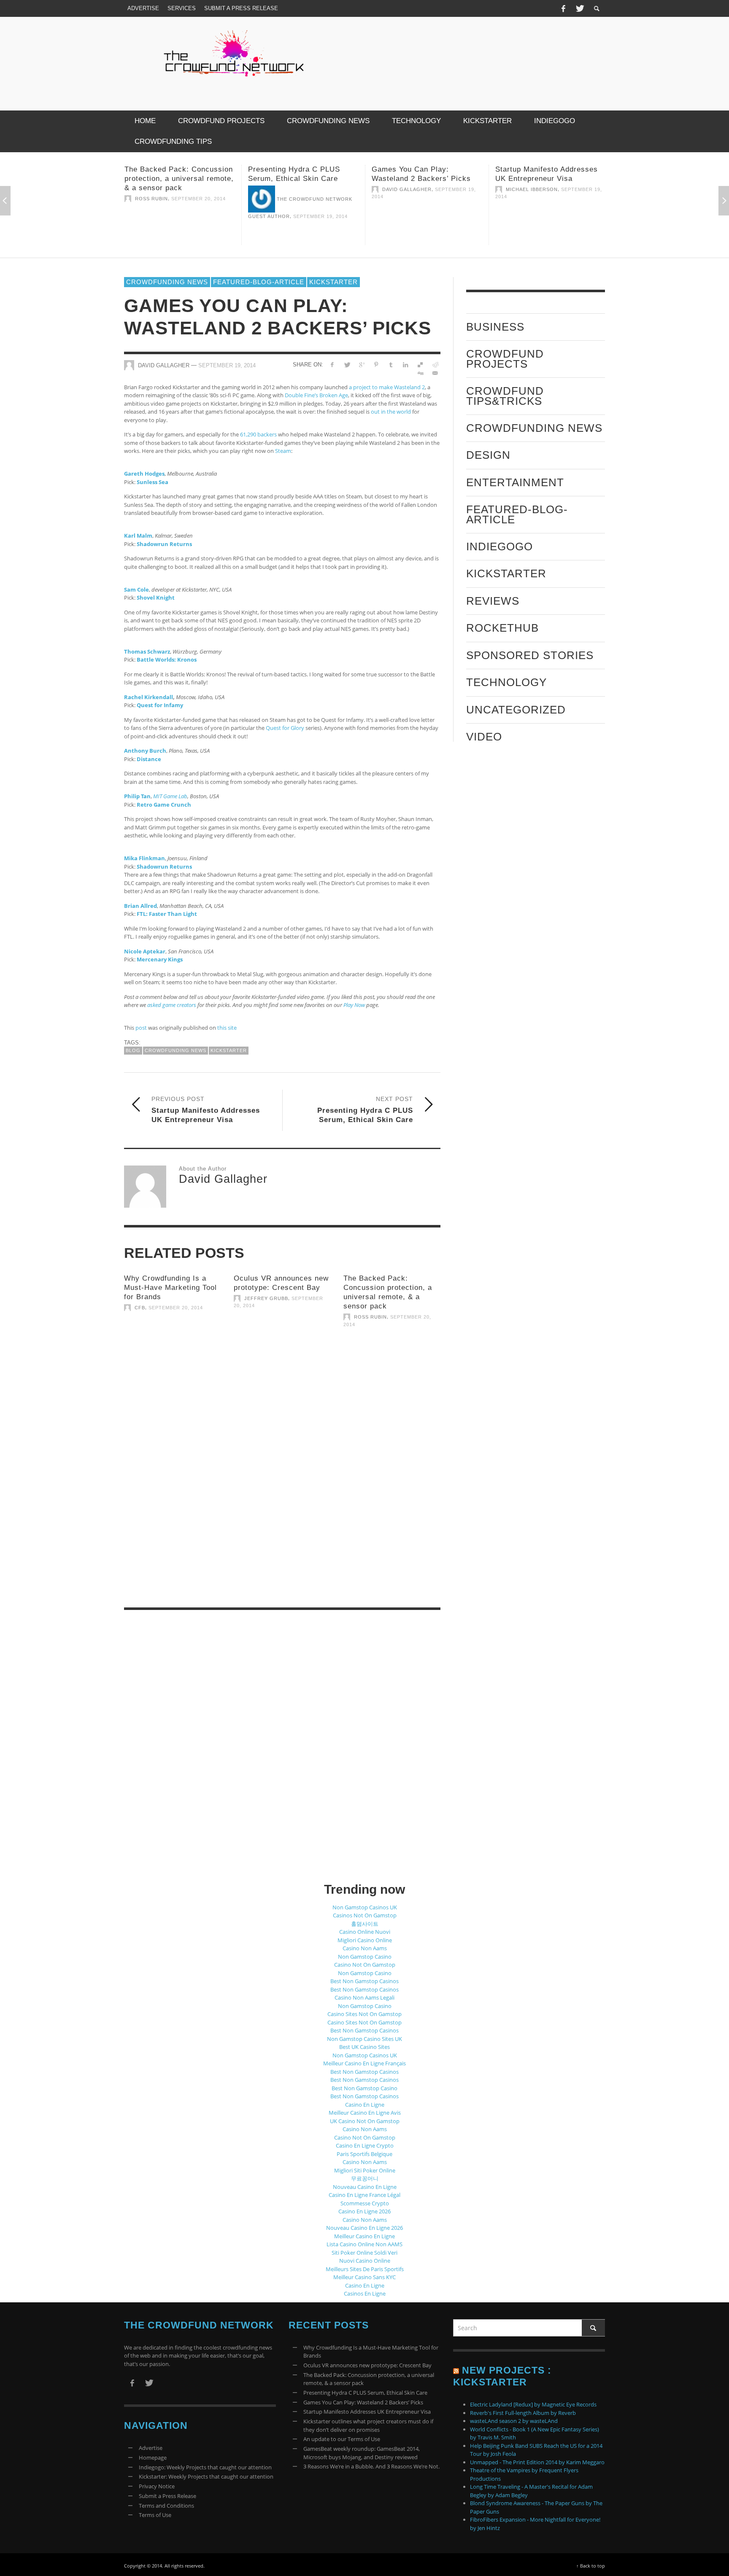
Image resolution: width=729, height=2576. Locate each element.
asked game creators (172, 1005)
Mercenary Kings (160, 959)
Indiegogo (499, 546)
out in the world (391, 412)
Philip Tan (137, 796)
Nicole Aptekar (145, 951)
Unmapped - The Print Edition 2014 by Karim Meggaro (537, 2462)
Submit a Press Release (167, 2496)
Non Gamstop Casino (365, 1957)
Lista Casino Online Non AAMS (364, 2244)
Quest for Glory (285, 728)
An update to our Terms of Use (342, 2439)
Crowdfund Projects (505, 359)
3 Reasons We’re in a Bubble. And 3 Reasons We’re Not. (371, 2466)
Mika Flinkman (144, 858)
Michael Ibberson (408, 189)
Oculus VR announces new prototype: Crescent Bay (367, 2365)
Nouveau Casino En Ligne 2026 (364, 2228)
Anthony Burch (145, 751)
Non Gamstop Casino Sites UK (364, 2039)
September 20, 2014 (176, 1308)
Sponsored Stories (530, 655)
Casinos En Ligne (365, 2293)
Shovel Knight (156, 598)
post (141, 1028)
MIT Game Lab (170, 796)
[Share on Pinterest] (376, 364)
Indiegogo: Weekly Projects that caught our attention (205, 2467)
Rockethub (502, 628)
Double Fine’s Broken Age (316, 395)
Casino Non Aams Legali (364, 1997)
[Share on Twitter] (347, 364)
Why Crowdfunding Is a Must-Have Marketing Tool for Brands (170, 1288)
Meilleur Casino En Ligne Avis (365, 2113)
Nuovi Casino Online (365, 2261)
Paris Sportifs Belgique (364, 2154)
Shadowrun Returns (164, 544)
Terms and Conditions (166, 2506)
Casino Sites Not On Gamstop (364, 2014)
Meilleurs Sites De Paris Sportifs (365, 2269)
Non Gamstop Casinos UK (365, 1907)
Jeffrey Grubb (266, 1298)
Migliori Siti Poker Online (365, 2170)
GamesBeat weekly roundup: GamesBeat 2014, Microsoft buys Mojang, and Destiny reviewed (362, 2453)
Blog (133, 1050)
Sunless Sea (153, 482)
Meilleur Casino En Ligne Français (364, 2063)
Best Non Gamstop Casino (364, 2088)
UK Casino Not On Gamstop (365, 2121)
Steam (283, 451)
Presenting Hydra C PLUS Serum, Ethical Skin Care (365, 2393)
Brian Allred (140, 905)
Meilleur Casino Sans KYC (364, 2277)
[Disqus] (282, 1483)
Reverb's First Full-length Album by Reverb (523, 2413)
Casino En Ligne (365, 2105)
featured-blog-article (259, 282)
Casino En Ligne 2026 (364, 2211)
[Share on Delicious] (420, 364)
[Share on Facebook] (332, 364)
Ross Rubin (370, 1317)
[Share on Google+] (361, 364)
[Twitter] (579, 8)
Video (484, 736)
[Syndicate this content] (456, 2370)
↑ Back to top (591, 2566)
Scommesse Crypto (365, 2203)
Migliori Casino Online (365, 1940)
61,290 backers (258, 434)
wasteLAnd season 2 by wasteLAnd (514, 2421)
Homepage (153, 2458)
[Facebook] (563, 8)
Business (495, 327)
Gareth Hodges (144, 474)
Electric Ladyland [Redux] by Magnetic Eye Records (533, 2404)
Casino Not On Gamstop (365, 1965)
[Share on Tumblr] (391, 364)
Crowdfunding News (167, 282)
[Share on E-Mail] (435, 373)
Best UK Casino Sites (364, 2047)
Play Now (354, 1005)
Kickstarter (333, 282)
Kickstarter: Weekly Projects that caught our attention (206, 2476)
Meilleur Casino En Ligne (364, 2236)
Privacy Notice (157, 2486)
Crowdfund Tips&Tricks (505, 396)
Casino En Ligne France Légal (364, 2195)
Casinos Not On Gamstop (365, 1915)
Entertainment (515, 482)
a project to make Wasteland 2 (387, 387)
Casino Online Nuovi (365, 1932)
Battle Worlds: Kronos (167, 659)
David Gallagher (283, 189)
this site (227, 1028)
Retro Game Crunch (165, 804)
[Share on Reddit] (435, 364)
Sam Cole (136, 589)
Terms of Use (155, 2515)
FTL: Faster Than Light (167, 914)
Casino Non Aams (365, 1948)
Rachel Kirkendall (148, 697)
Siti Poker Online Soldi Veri (364, 2253)
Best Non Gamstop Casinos (364, 1981)
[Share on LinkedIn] (406, 364)
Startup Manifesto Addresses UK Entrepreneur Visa (367, 2412)
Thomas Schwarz (147, 651)
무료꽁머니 (365, 2178)
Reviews (493, 600)
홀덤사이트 (365, 1924)
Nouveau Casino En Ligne (365, 2187)
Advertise (151, 2448)
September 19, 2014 (197, 216)
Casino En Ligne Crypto (365, 2145)
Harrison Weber (530, 199)
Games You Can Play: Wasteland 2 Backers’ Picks (363, 2402)
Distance (149, 759)
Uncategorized (516, 709)
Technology (506, 682)
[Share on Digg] (420, 373)
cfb (140, 1308)
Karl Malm (138, 536)
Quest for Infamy (160, 705)
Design (488, 455)
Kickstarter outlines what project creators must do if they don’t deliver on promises (549, 179)
